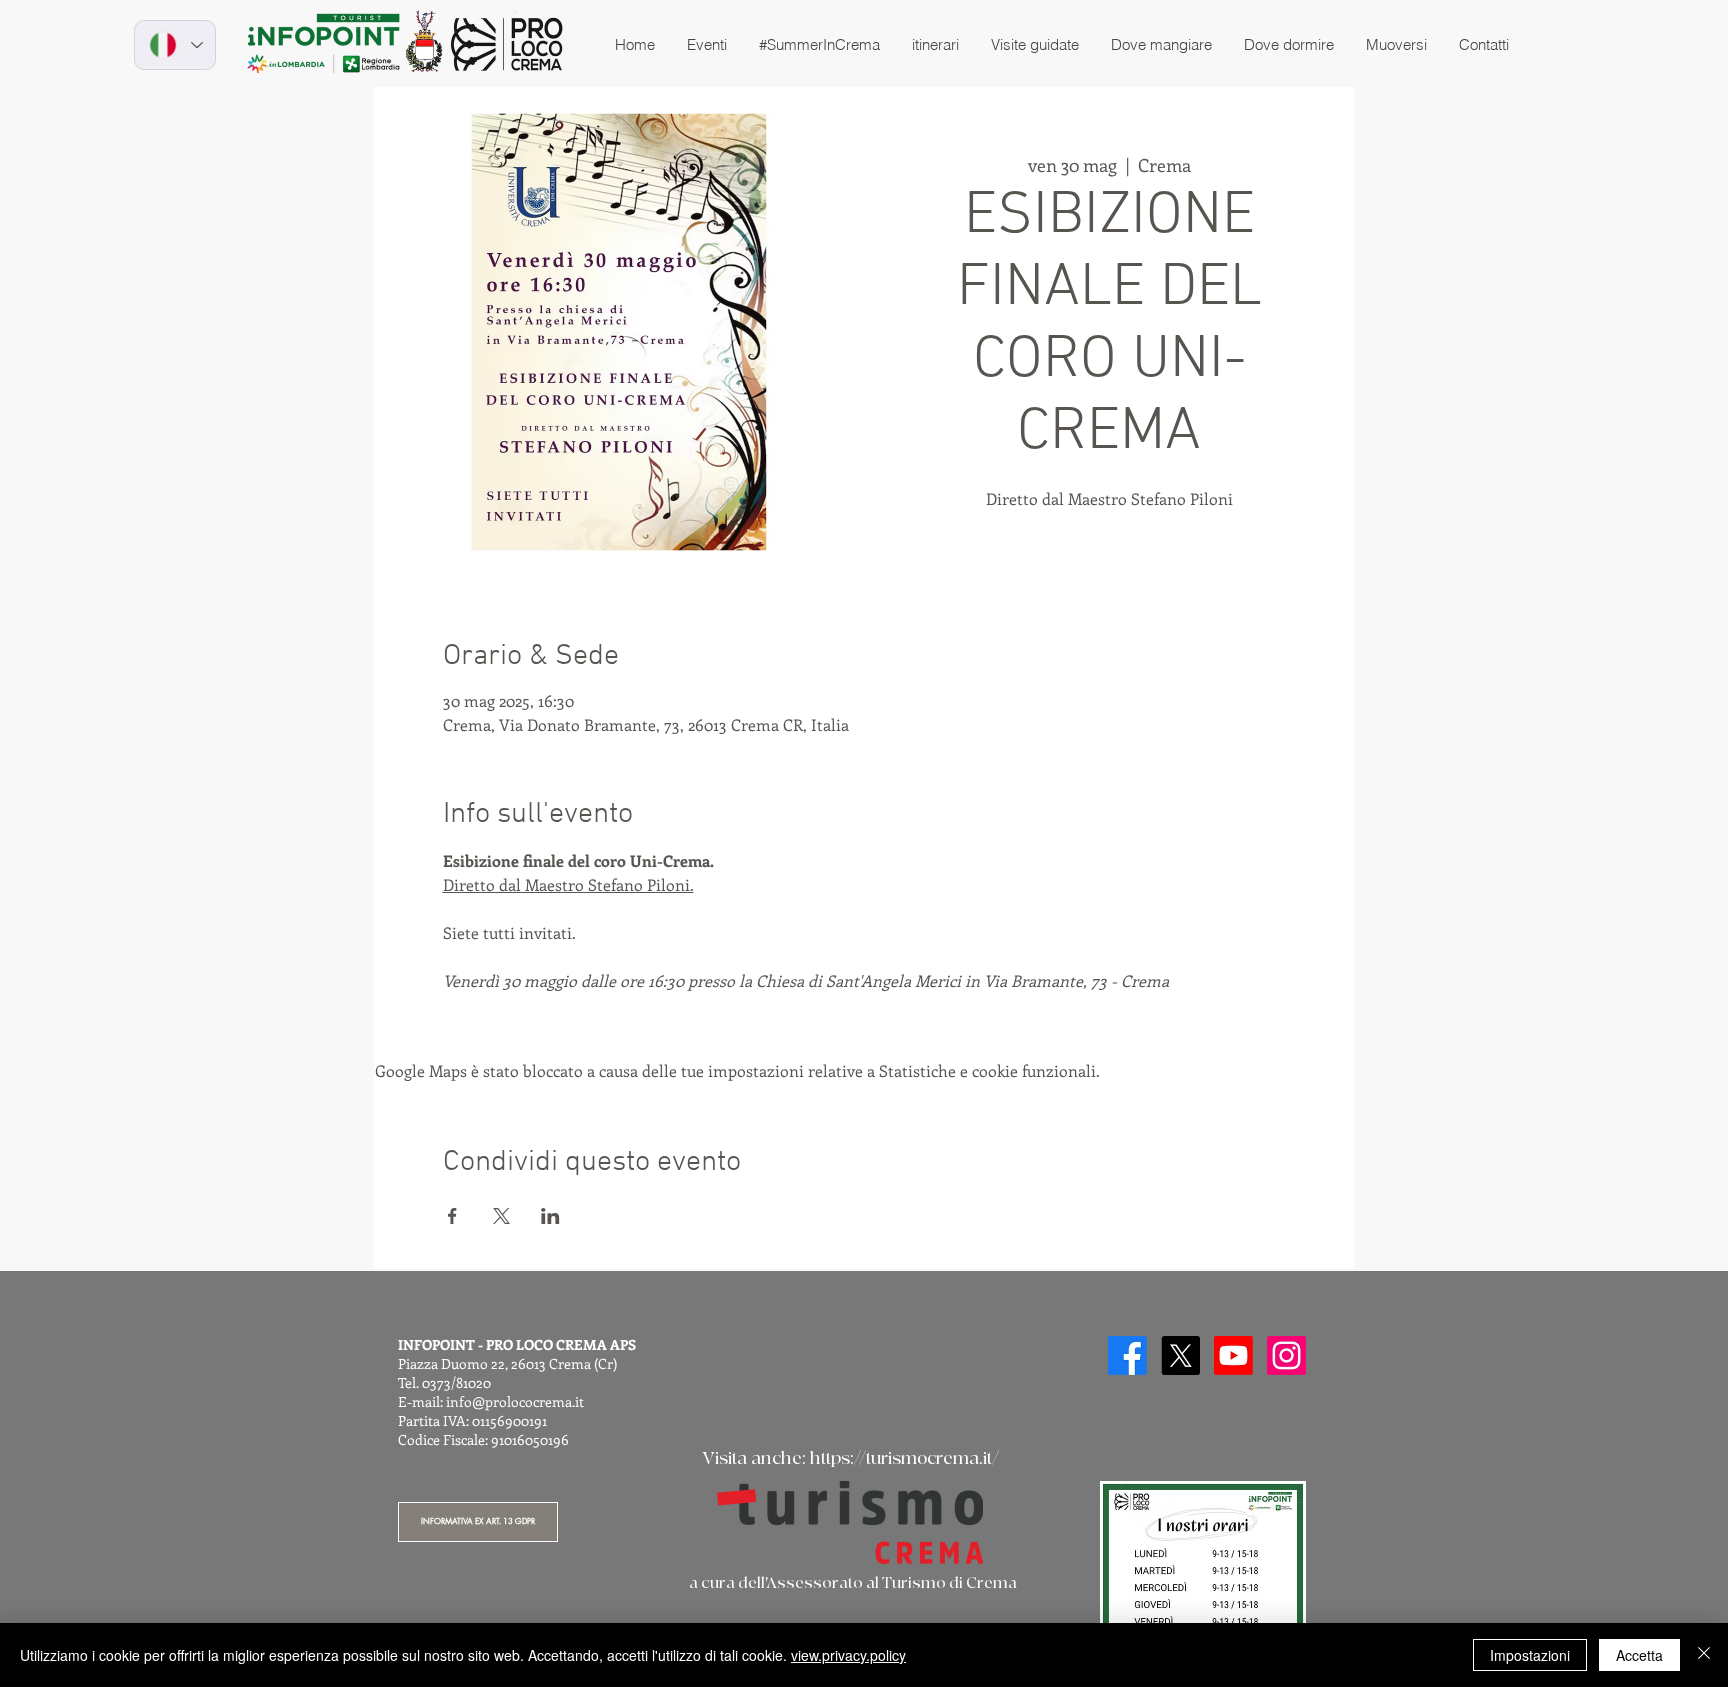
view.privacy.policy (848, 1655)
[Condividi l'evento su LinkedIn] (550, 1216)
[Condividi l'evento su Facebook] (452, 1216)
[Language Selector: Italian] (175, 45)
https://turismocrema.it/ (904, 1458)
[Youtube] (1233, 1355)
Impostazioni (1530, 1655)
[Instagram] (1286, 1355)
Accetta (1639, 1655)
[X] (1180, 1355)
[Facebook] (1127, 1355)
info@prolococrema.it (515, 1401)
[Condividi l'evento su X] (501, 1216)
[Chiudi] (1704, 1655)
